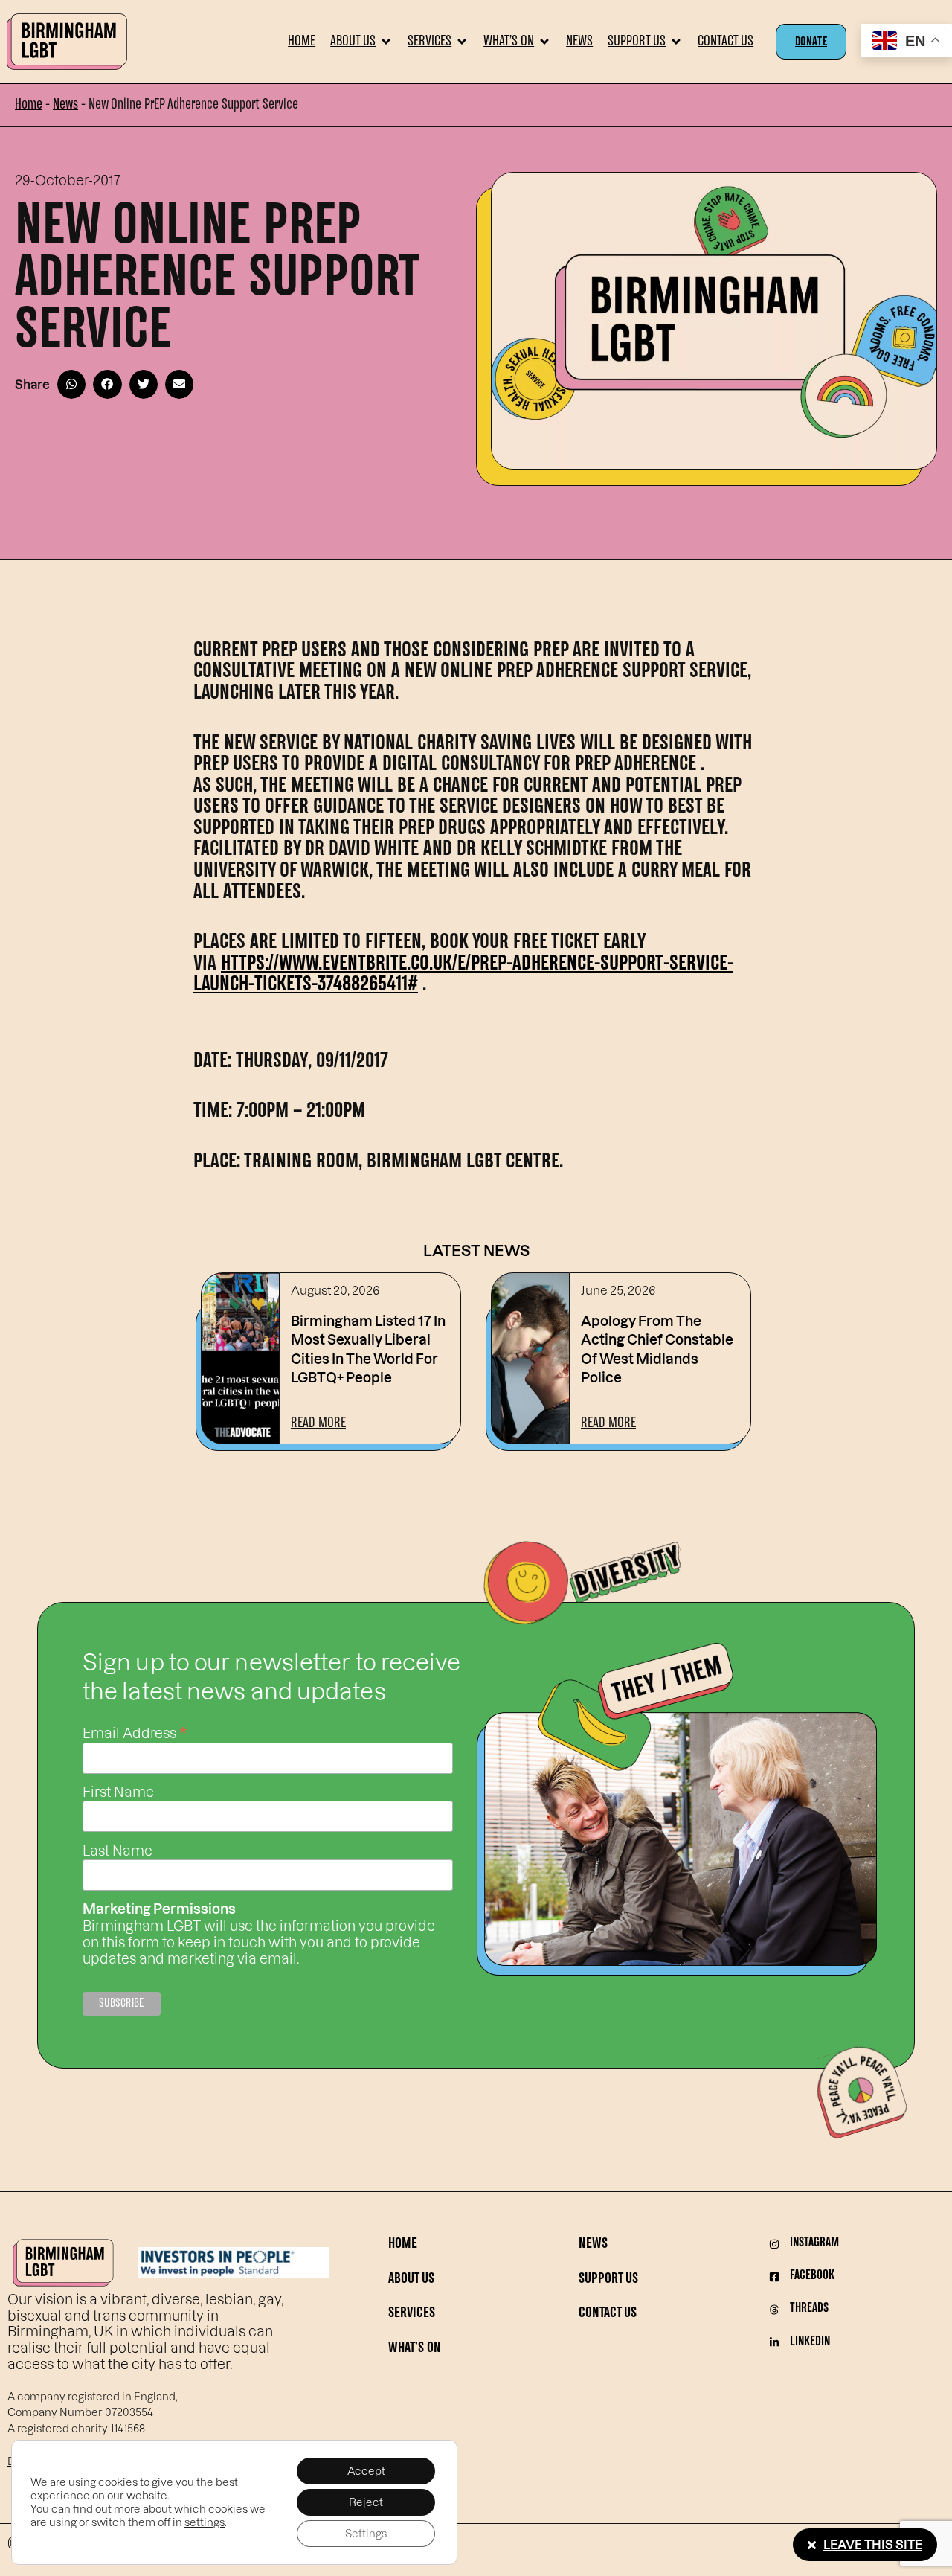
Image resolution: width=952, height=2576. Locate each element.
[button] (361, 42)
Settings (366, 2533)
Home (29, 105)
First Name (118, 1792)
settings (205, 2522)
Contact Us (608, 2314)
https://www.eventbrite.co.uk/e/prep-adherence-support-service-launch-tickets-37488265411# (463, 975)
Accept (366, 2471)
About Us (411, 2279)
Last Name (118, 1851)
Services (412, 2314)
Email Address (135, 1731)
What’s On (415, 2349)
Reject (366, 2502)
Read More (318, 1423)
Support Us (608, 2279)
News (65, 105)
